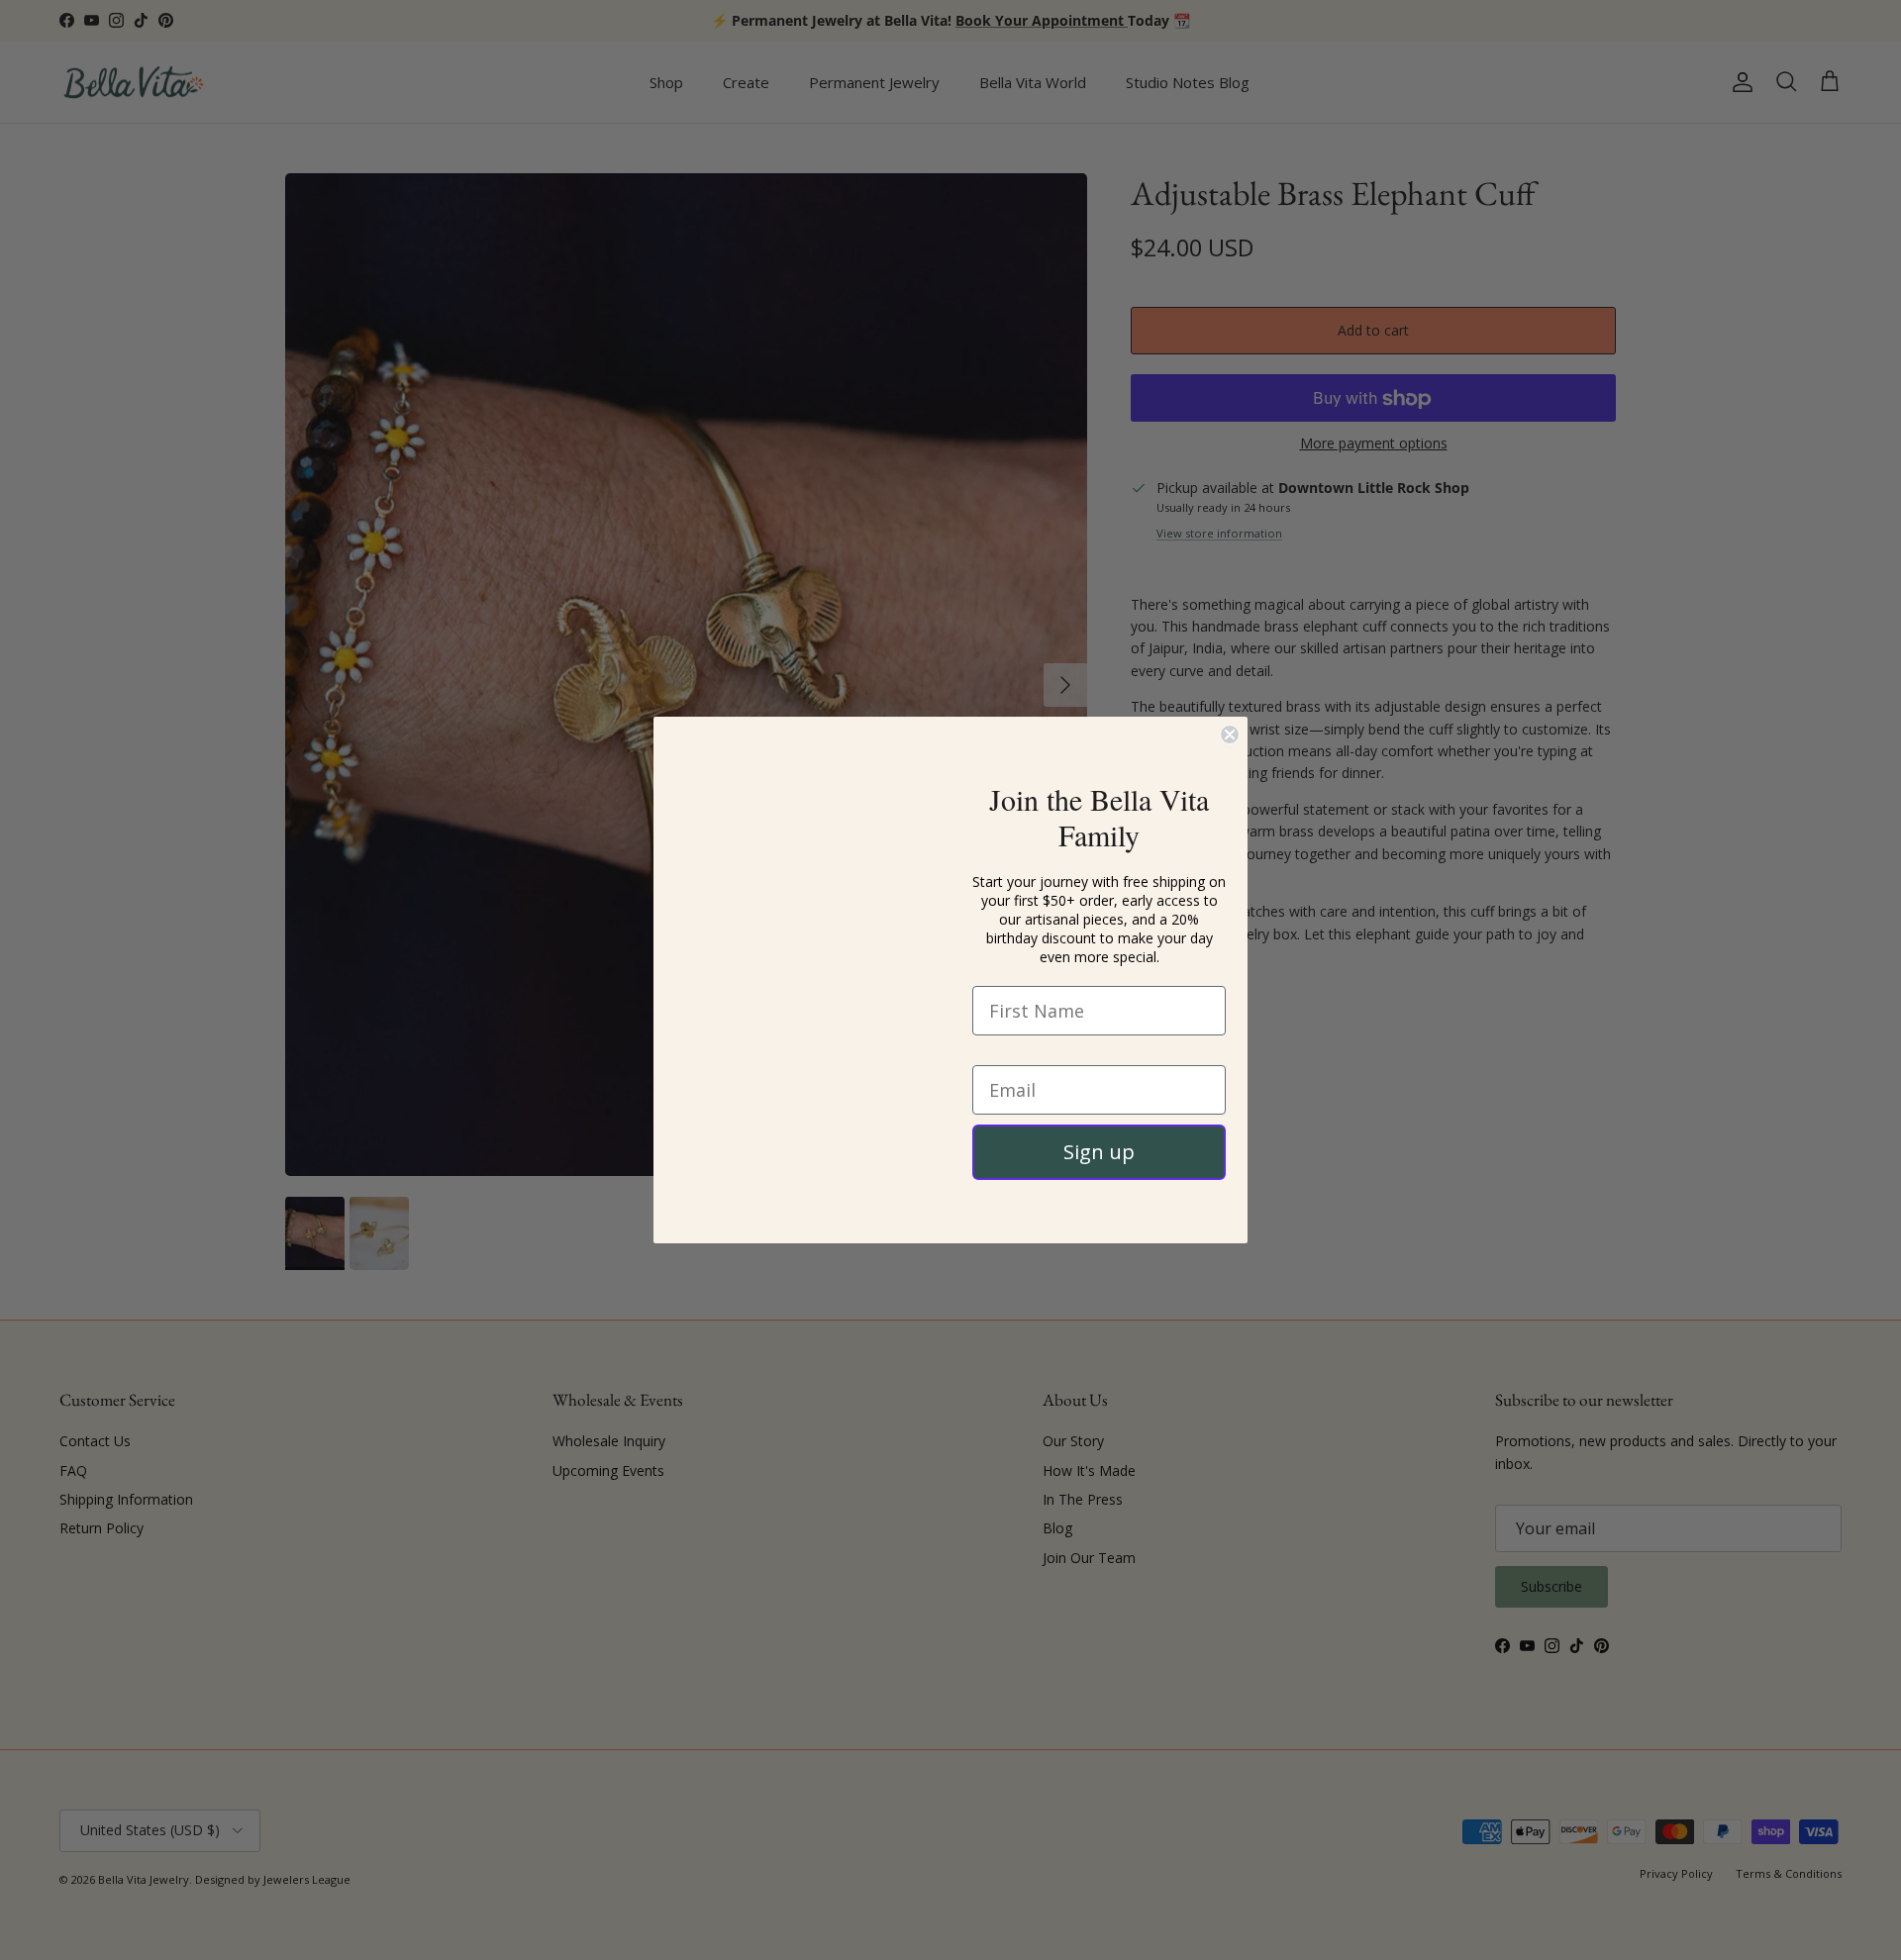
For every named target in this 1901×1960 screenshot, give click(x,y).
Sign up (1099, 1152)
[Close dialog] (1230, 701)
